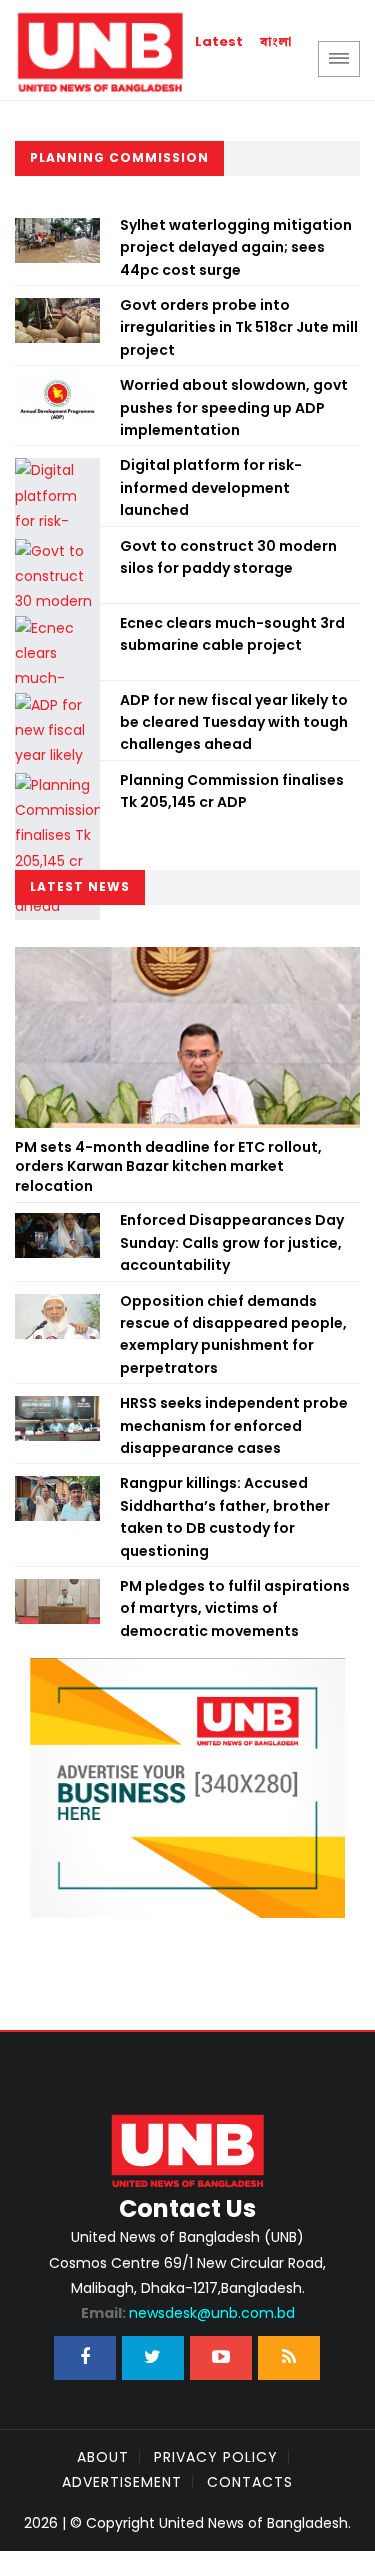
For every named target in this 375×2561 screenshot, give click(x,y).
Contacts (250, 2482)
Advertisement (122, 2482)
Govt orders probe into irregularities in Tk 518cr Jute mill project (239, 327)
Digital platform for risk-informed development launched (211, 487)
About (103, 2457)
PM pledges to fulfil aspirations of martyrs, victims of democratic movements (235, 1608)
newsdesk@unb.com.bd (188, 2313)
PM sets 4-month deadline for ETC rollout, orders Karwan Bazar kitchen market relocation (168, 1166)
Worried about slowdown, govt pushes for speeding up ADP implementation (234, 407)
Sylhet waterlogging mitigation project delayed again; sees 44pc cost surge (236, 247)
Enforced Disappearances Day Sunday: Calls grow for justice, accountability (232, 1242)
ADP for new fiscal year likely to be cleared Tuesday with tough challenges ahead (234, 722)
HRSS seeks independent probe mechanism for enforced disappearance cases (234, 1425)
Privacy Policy (216, 2457)
